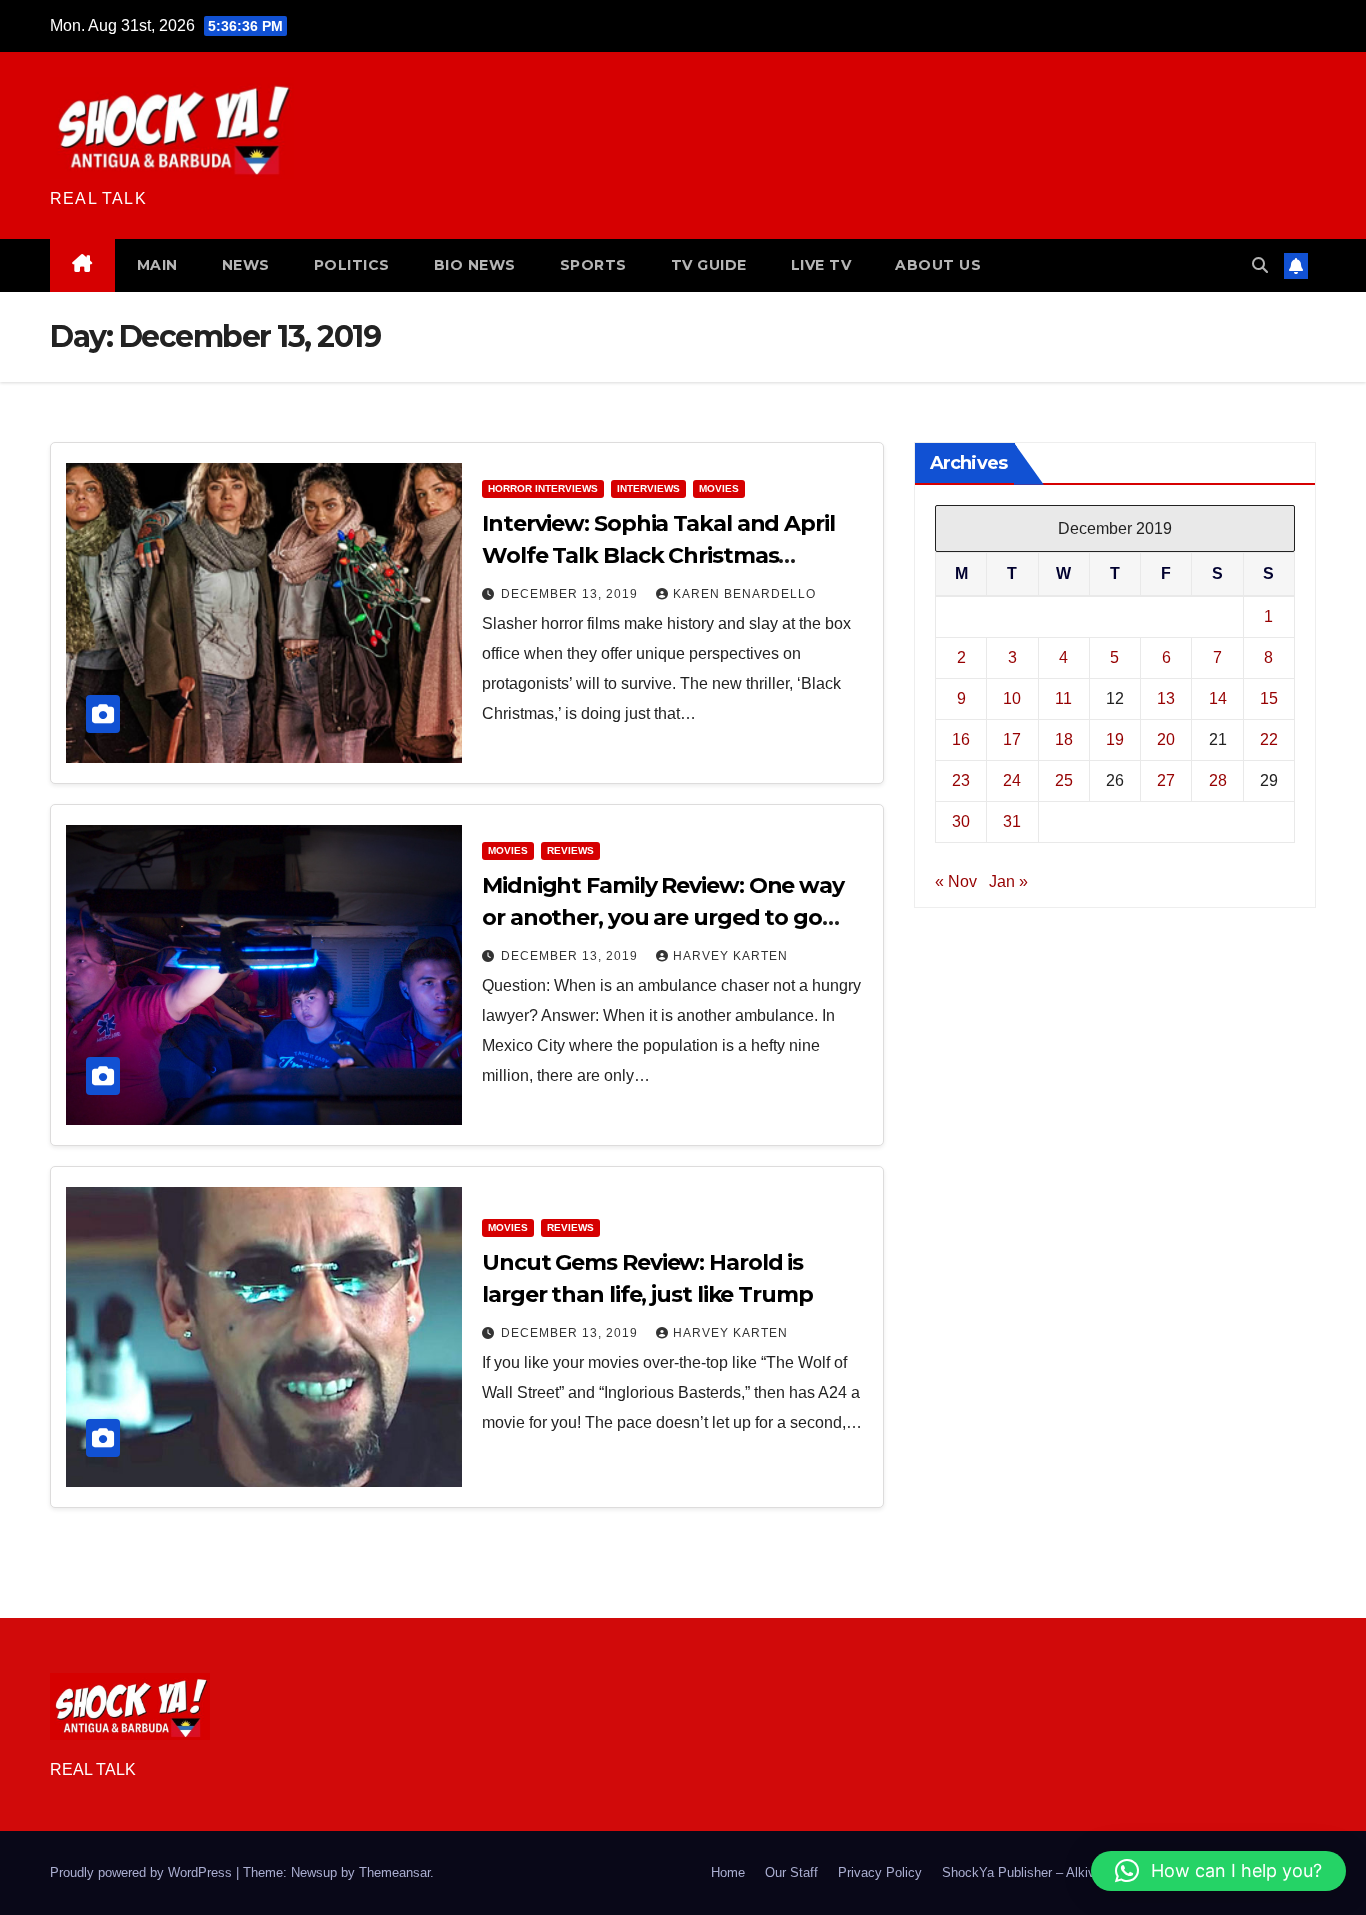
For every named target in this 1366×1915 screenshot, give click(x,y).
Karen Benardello (744, 594)
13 (1166, 698)
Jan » (1008, 881)
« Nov (956, 881)
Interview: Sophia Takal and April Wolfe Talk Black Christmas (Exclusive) (658, 555)
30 (961, 821)
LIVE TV (821, 265)
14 (1218, 698)
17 (1012, 739)
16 (961, 739)
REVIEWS (570, 850)
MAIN (157, 265)
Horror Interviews (543, 488)
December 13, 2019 (571, 594)
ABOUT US (938, 265)
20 (1166, 739)
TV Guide (709, 265)
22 (1269, 739)
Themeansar (394, 1872)
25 (1064, 780)
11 (1063, 698)
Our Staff (791, 1872)
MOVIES (719, 488)
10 (1012, 698)
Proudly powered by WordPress (143, 1872)
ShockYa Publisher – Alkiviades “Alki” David (1069, 1872)
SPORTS (593, 265)
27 (1166, 780)
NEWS (246, 265)
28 (1218, 780)
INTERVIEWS (648, 488)
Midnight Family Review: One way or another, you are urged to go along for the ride (663, 917)
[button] (1260, 265)
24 (1012, 780)
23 (961, 780)
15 (1269, 698)
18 (1064, 739)
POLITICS (352, 265)
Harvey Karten (730, 956)
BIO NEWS (475, 265)
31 (1012, 821)
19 (1115, 739)
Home (728, 1872)
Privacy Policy (880, 1872)
